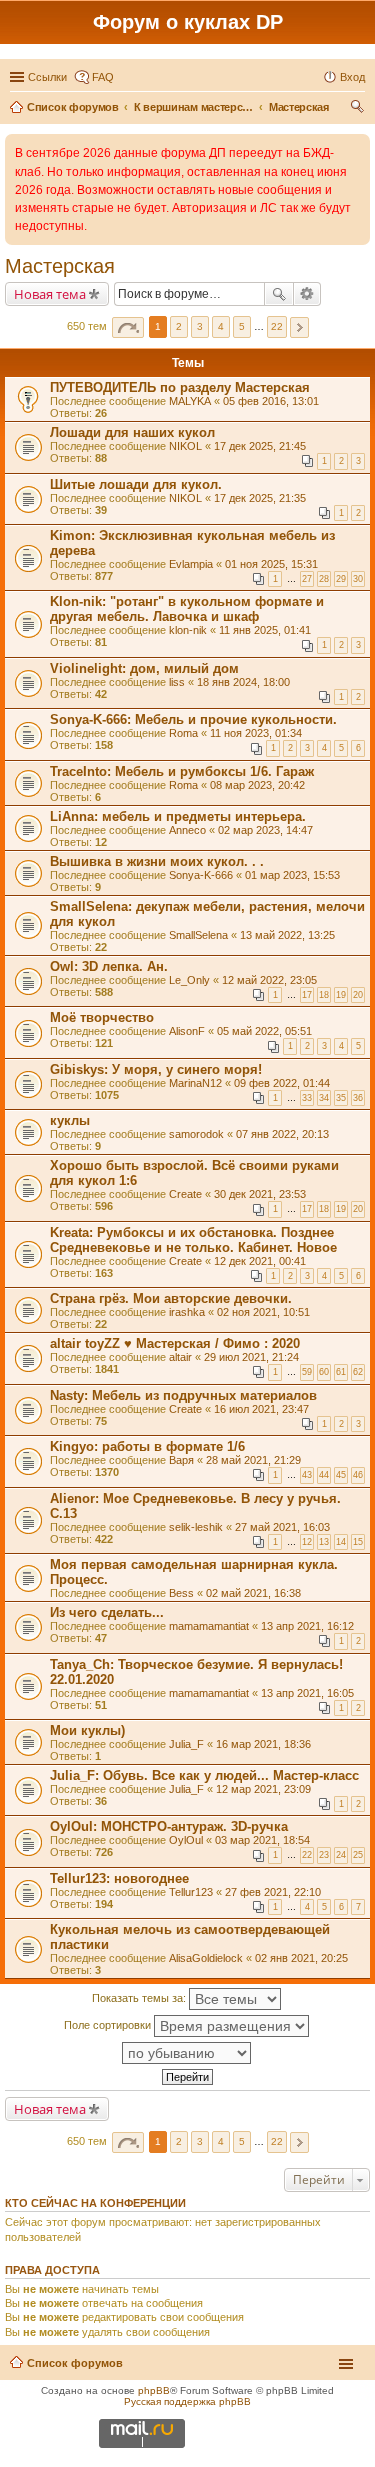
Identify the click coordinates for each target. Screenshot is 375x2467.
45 (341, 1475)
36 (358, 1098)
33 (307, 1098)
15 (358, 1542)
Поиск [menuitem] (359, 109)
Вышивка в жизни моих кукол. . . (157, 861)
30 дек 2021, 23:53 (260, 1194)
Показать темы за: (140, 1998)
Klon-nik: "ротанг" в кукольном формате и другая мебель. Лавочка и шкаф (187, 609)
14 (341, 1542)
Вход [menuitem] (352, 77)
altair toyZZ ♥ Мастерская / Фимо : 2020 (175, 1343)
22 (307, 1855)
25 (358, 1855)
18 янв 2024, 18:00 (243, 682)
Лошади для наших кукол (132, 432)
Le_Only (189, 980)
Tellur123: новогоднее (119, 1878)
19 (341, 995)
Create (185, 1194)
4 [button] (221, 326)
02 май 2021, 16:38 (253, 1593)
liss (177, 682)
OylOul (186, 1840)
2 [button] (179, 326)
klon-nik (188, 630)
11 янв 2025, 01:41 (265, 630)
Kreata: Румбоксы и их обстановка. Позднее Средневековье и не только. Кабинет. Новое (193, 1240)
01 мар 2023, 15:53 (292, 875)
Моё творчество (102, 1017)
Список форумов (75, 2363)
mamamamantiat (209, 1626)
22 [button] (277, 326)
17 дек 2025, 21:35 (260, 498)
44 (324, 1475)
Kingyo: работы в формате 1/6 (147, 1446)
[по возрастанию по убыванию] (187, 2053)
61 (341, 1372)
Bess (181, 1593)
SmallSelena (198, 935)
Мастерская (60, 266)
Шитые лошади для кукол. (136, 484)
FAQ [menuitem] (103, 77)
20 (358, 995)
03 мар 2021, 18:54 (262, 1840)
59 (307, 1372)
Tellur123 (191, 1892)
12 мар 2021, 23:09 (263, 1789)
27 (307, 579)
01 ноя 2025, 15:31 (271, 564)
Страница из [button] (128, 327)
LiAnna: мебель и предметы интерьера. (178, 816)
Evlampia (191, 564)
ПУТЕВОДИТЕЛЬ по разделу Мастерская (180, 387)
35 (341, 1098)
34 (324, 1098)
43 (307, 1475)
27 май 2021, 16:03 (282, 1527)
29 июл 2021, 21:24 (251, 1357)
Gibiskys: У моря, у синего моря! (156, 1069)
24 (341, 1855)
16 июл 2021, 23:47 (261, 1409)
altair (180, 1357)
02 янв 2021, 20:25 (301, 1958)
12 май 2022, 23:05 (269, 980)
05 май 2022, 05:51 (264, 1031)
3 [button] (200, 326)
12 (307, 1542)
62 (358, 1372)
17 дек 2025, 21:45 (260, 446)
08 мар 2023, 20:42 (257, 785)
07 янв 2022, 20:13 (282, 1134)
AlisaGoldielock (206, 1958)
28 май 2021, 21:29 (253, 1460)
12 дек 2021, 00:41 (260, 1261)
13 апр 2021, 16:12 (307, 1626)
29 (341, 579)
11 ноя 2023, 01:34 (256, 733)
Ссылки (47, 77)
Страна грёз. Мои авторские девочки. (171, 1298)
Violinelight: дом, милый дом (144, 668)
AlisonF (187, 1031)
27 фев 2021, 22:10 (273, 1892)
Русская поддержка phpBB (187, 2401)
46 (358, 1475)
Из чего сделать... (107, 1612)
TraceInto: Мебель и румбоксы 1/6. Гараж (182, 771)
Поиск (279, 294)
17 (307, 995)
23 (324, 1855)
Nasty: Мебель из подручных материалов (183, 1395)
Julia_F (186, 1744)
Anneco (187, 830)
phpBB (154, 2390)
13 (324, 1542)
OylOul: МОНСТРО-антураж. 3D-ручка (169, 1826)
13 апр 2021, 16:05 (307, 1693)
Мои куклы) (87, 1730)
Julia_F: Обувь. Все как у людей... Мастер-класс (204, 1775)
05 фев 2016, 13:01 (271, 401)
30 (358, 579)
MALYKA (190, 401)
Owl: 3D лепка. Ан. (109, 966)
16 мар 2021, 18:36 (263, 1744)
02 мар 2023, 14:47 (265, 830)
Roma (183, 733)
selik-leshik (196, 1527)
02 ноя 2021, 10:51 (263, 1312)
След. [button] (299, 327)
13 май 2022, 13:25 (287, 935)
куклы (70, 1120)
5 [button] (242, 326)
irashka (187, 1312)
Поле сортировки (109, 2025)
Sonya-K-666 (201, 875)
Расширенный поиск (307, 294)
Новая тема (50, 294)
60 (324, 1372)
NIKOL (185, 446)
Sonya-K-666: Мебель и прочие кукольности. (193, 719)
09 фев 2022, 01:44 (282, 1083)
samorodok (196, 1134)
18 (324, 995)
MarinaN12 (195, 1083)
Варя (181, 1460)
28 (324, 579)
